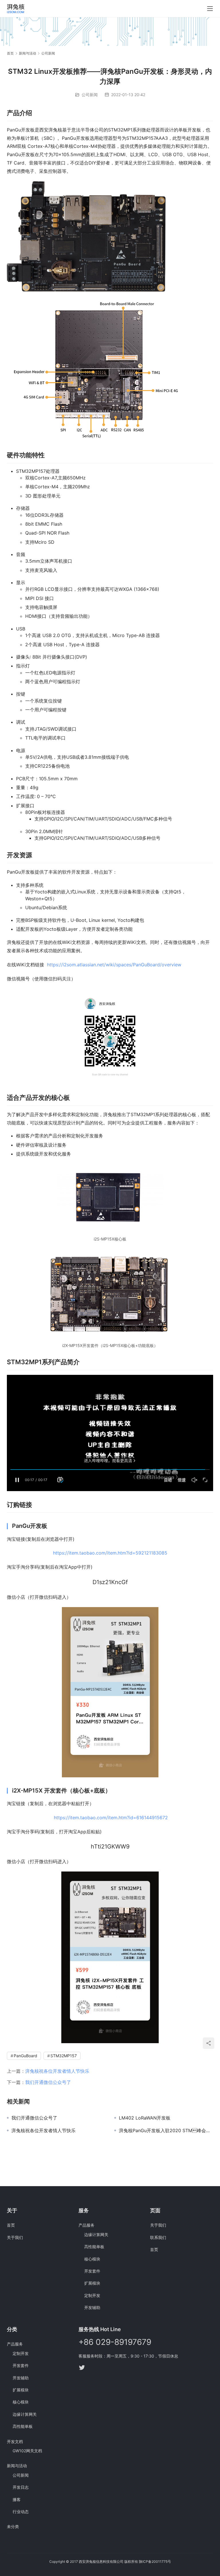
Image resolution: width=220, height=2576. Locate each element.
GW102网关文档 (27, 2451)
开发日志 (21, 2487)
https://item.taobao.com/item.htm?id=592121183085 (110, 1553)
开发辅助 (92, 2307)
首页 (10, 53)
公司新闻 (90, 95)
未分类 (13, 2526)
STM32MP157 (64, 2056)
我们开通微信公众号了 (48, 2082)
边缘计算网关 (96, 2235)
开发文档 (15, 2442)
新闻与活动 (17, 2466)
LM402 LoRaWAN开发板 (145, 2118)
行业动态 (21, 2512)
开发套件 (92, 2271)
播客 (17, 2499)
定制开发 (92, 2295)
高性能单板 (94, 2247)
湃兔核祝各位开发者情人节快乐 (57, 2071)
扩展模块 (92, 2283)
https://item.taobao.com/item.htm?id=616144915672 (111, 1818)
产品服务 (87, 2225)
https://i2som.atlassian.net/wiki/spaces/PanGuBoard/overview (114, 965)
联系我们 (158, 2237)
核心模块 (92, 2259)
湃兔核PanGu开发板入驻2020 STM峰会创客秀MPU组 (166, 2130)
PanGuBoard (25, 2056)
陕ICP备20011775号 (155, 2562)
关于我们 (15, 2237)
